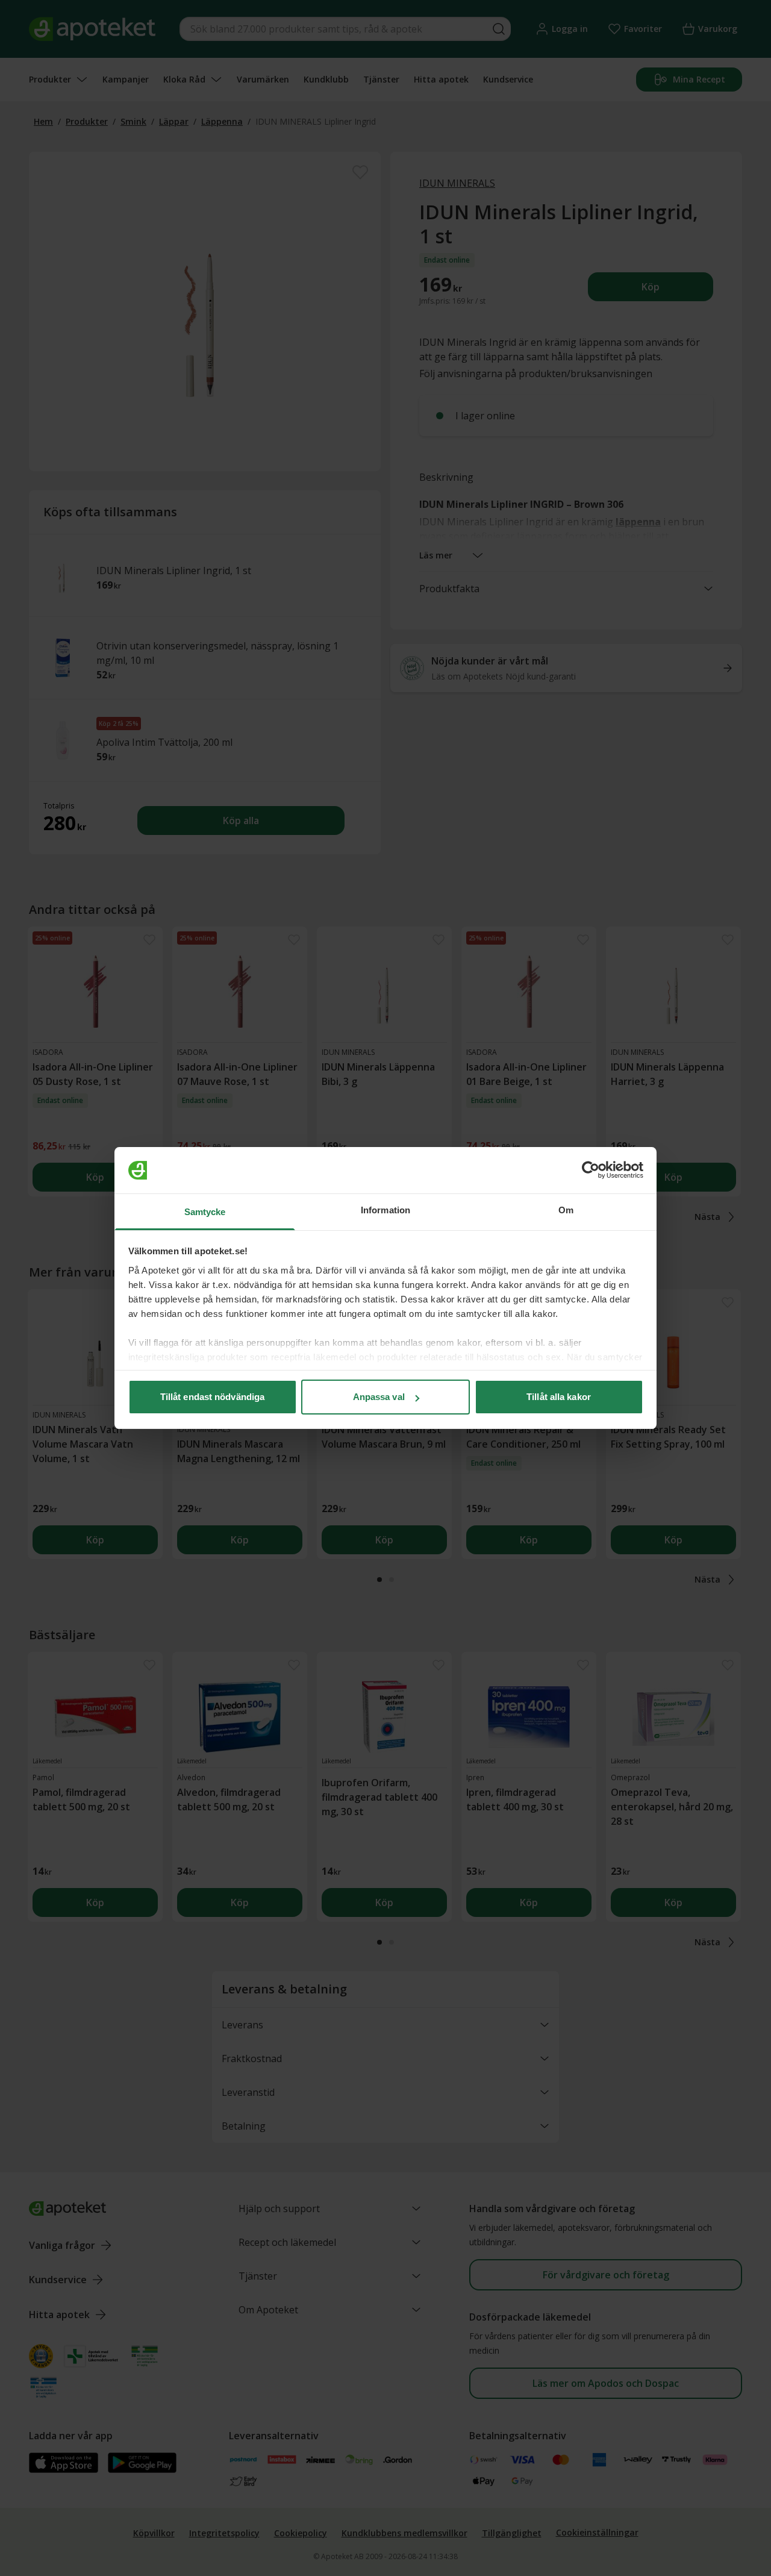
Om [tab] (566, 1210)
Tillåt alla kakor (559, 1397)
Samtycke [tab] (205, 1212)
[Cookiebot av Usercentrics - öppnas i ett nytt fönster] (591, 1171)
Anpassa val (379, 1397)
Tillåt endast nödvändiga (212, 1397)
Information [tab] (385, 1210)
